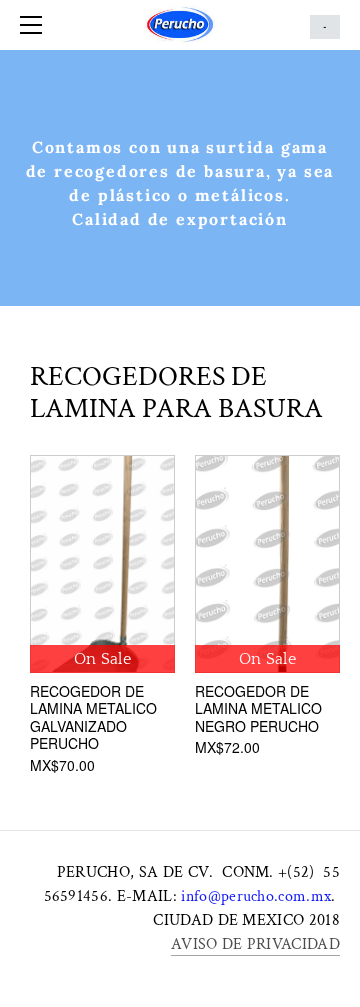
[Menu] (35, 25)
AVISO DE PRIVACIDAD (255, 944)
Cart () (325, 27)
